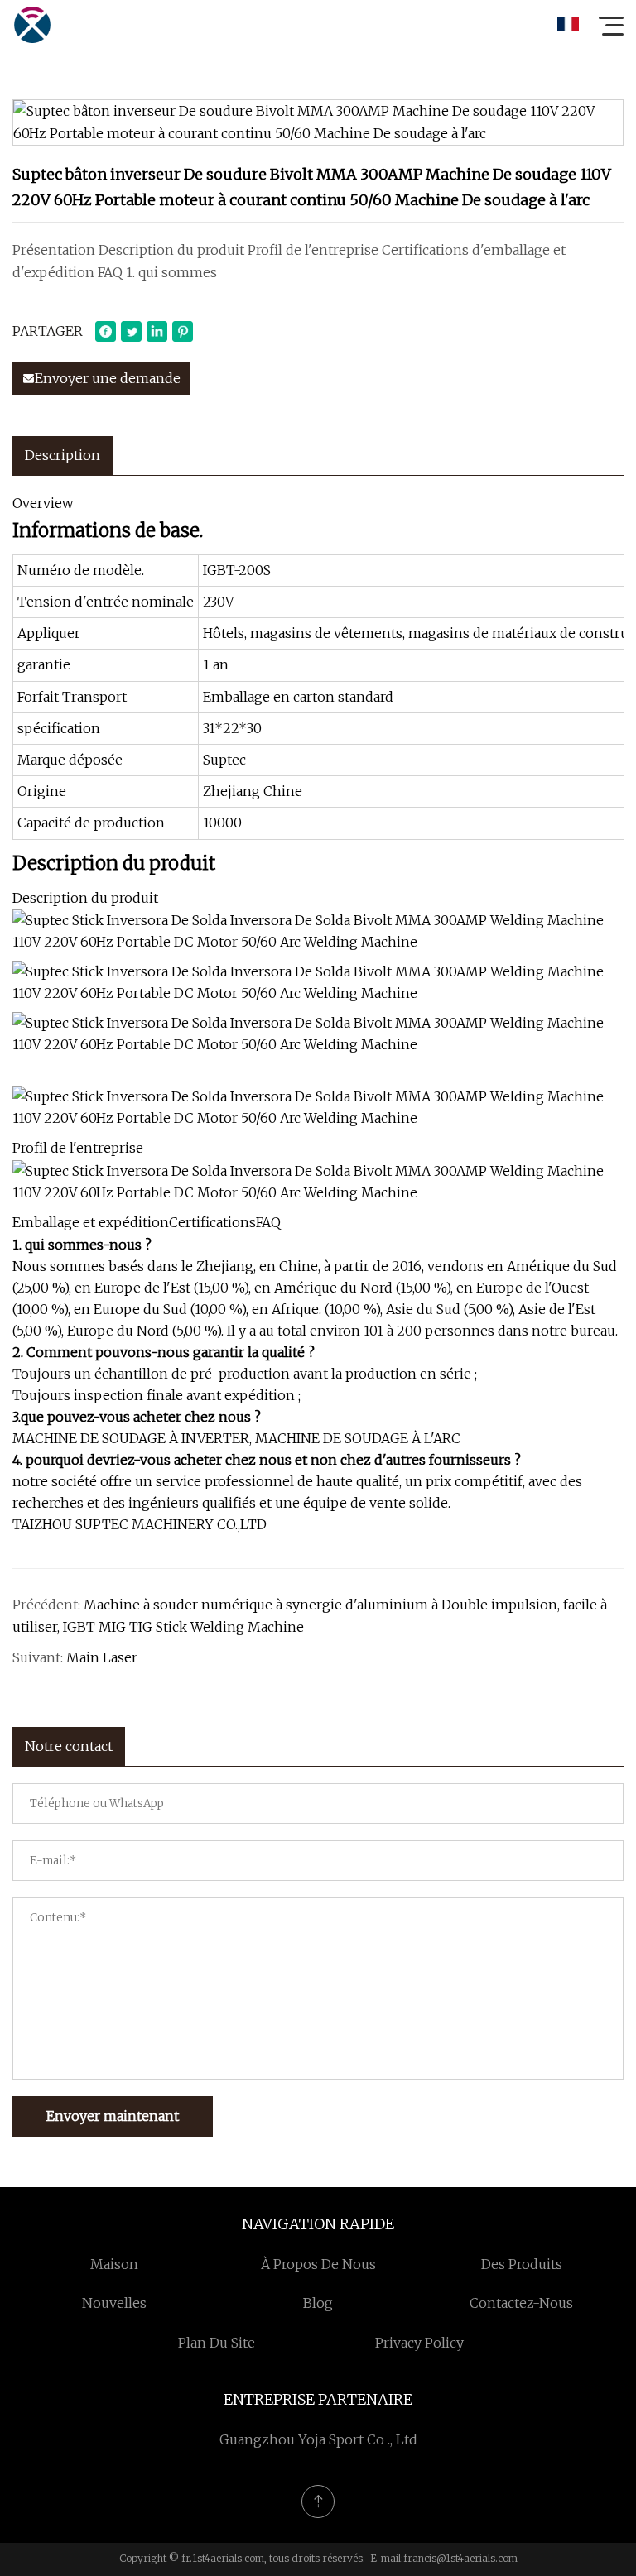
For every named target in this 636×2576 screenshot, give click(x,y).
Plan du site (217, 2343)
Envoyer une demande (108, 378)
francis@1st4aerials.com (460, 2558)
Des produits (522, 2264)
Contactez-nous (521, 2303)
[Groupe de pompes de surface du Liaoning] (32, 25)
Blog (318, 2303)
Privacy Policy (419, 2343)
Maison (114, 2264)
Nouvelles (114, 2303)
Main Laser (102, 1657)
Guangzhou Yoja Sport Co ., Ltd (318, 2439)
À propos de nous (318, 2264)
